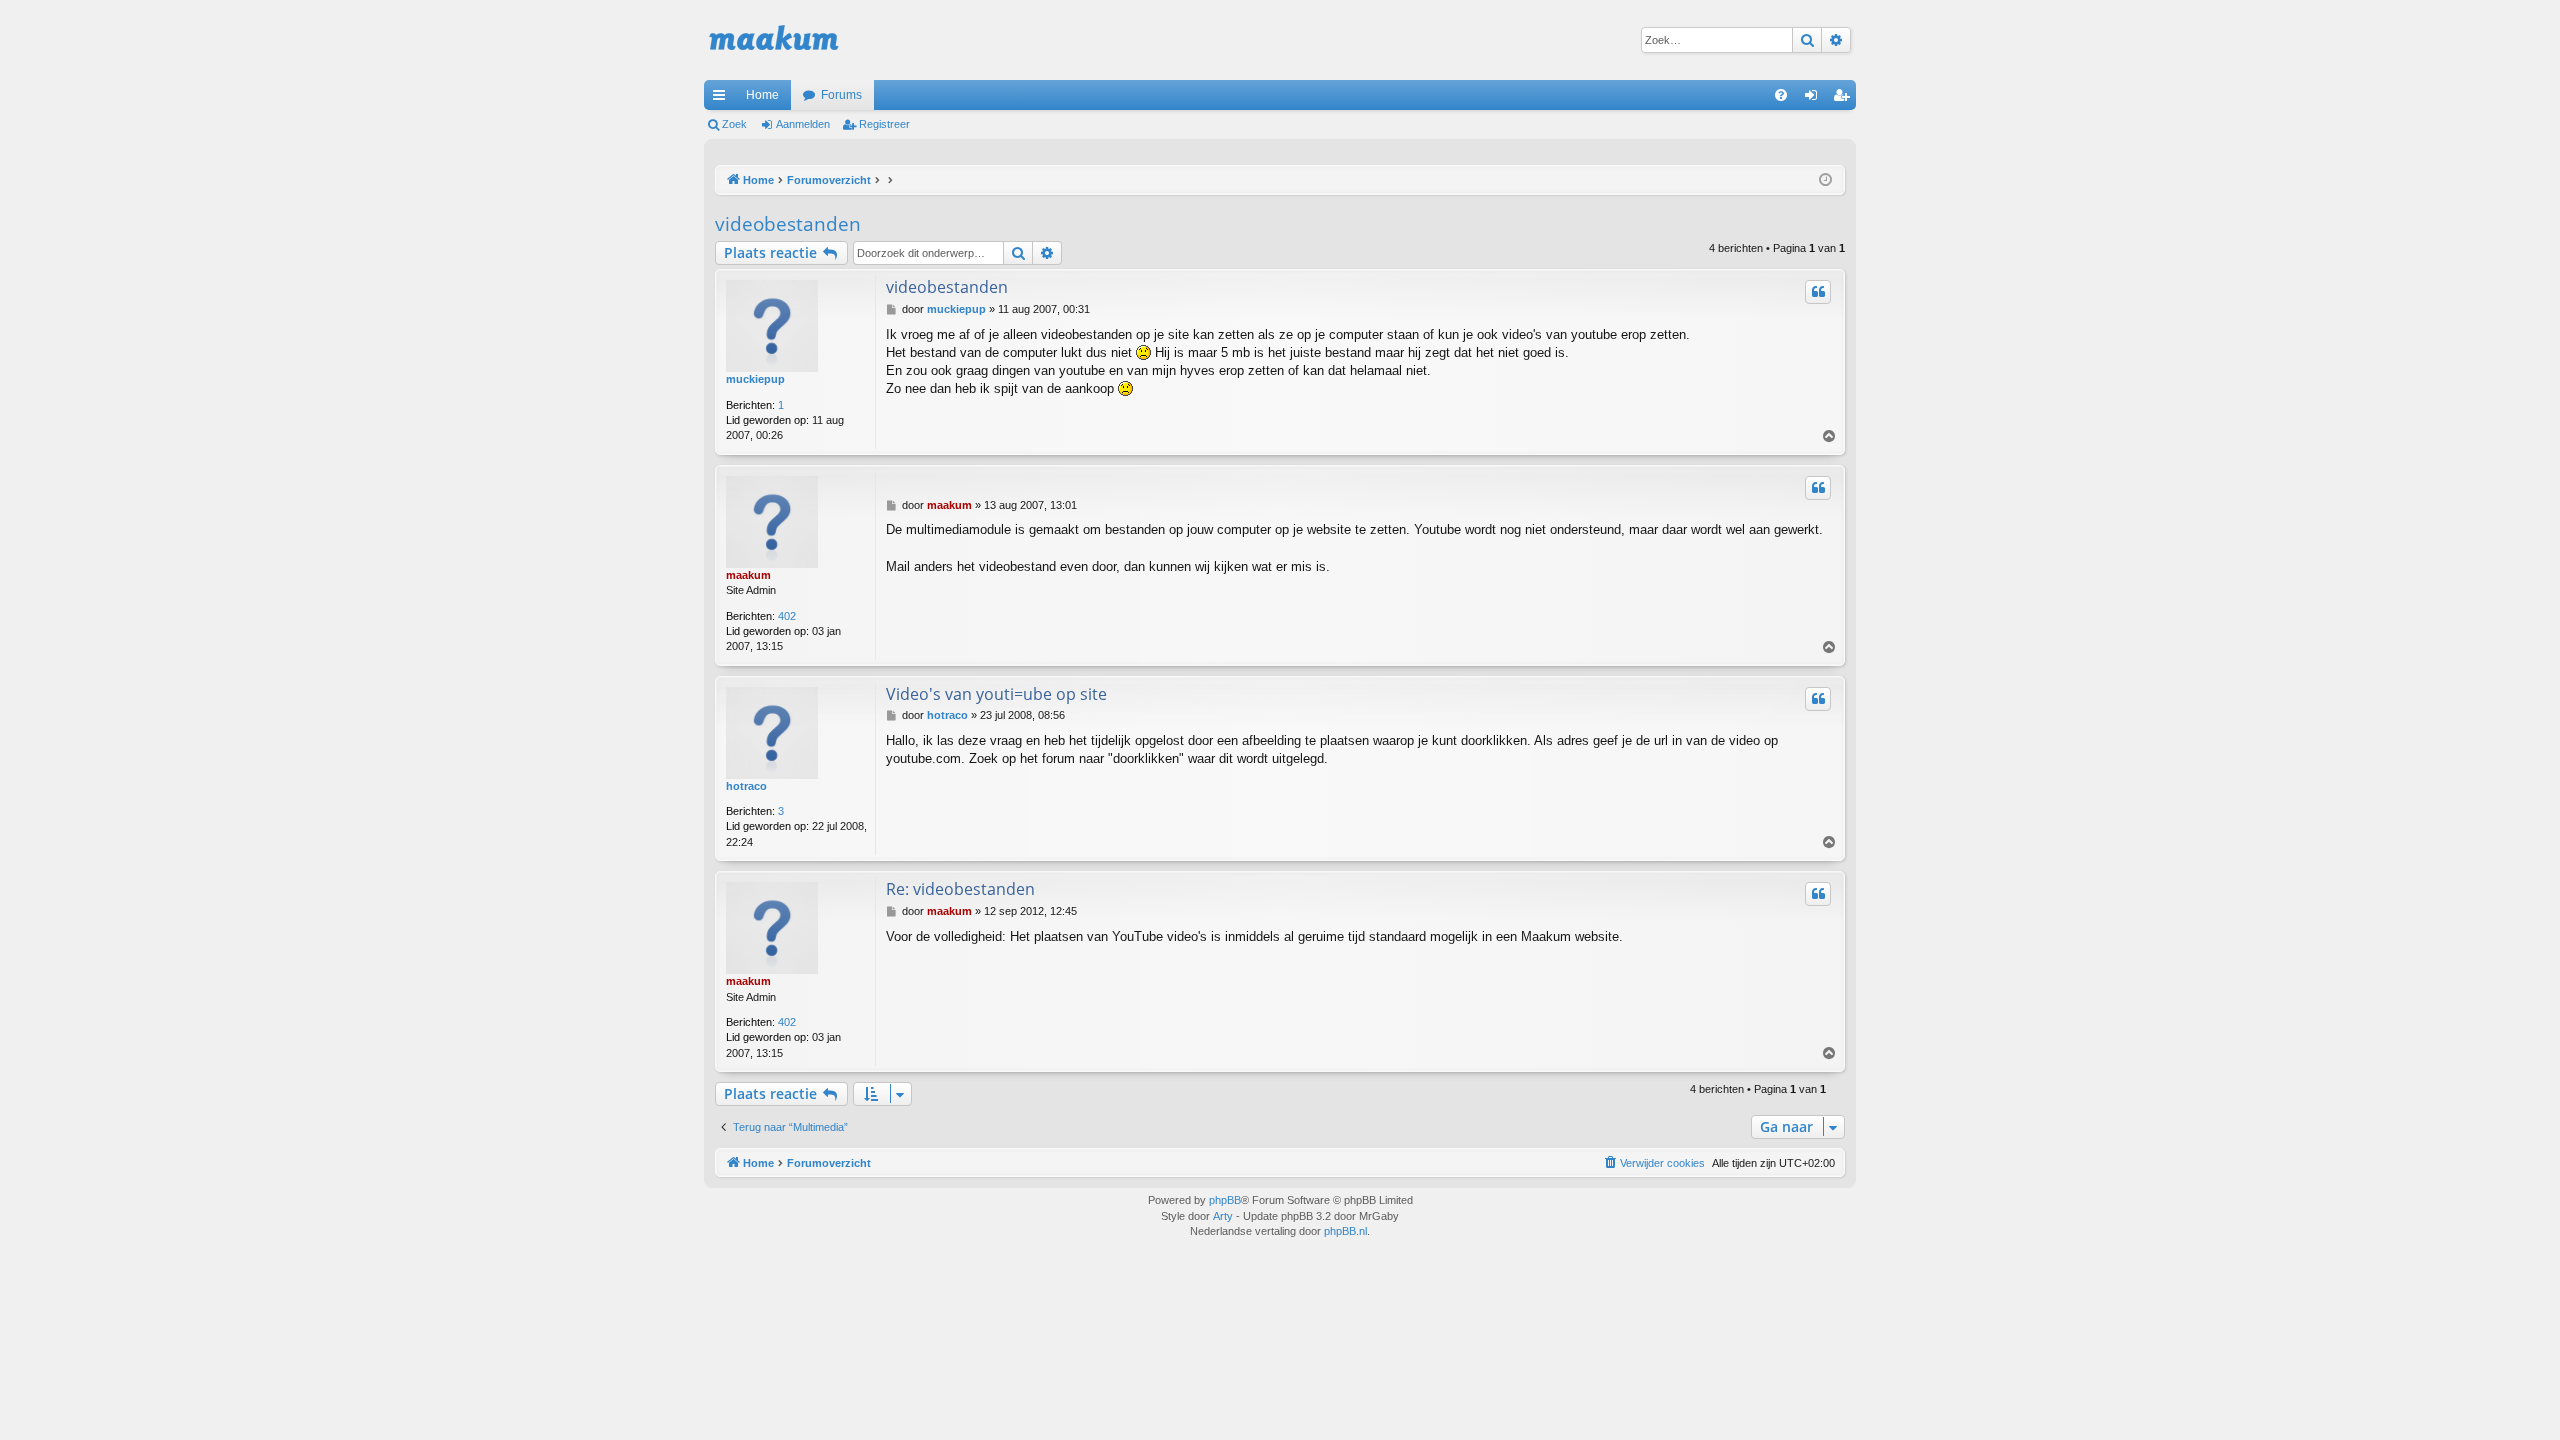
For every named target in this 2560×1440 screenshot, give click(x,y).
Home (762, 95)
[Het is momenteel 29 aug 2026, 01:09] (1825, 180)
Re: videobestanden (960, 889)
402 (787, 616)
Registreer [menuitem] (1845, 99)
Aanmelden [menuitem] (1815, 99)
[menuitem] (1781, 95)
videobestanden (788, 224)
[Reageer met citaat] (1818, 292)
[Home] (774, 40)
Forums (841, 95)
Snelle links (723, 99)
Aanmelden (803, 124)
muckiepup (755, 379)
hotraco (746, 786)
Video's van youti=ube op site (996, 694)
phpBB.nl (1345, 1231)
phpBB (1225, 1200)
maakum (748, 575)
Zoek (734, 124)
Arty (1223, 1216)
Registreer (884, 124)
